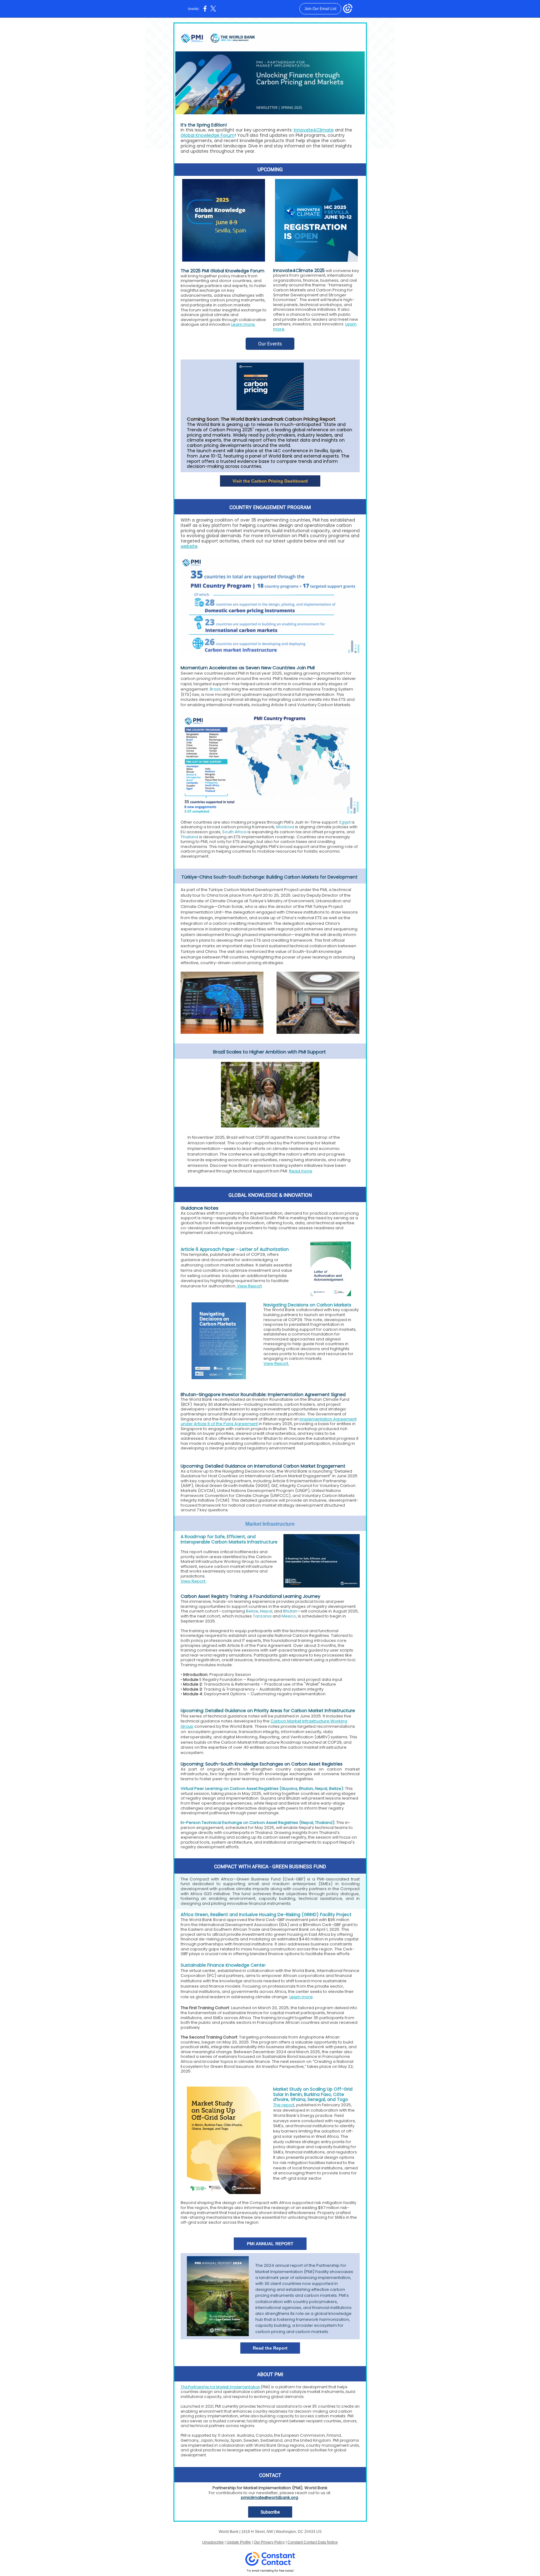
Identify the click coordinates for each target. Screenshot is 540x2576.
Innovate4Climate (314, 130)
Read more (301, 1171)
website (189, 546)
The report (284, 2105)
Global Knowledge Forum (208, 135)
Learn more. (243, 324)
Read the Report (270, 2348)
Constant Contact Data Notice (313, 2542)
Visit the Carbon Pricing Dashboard (270, 481)
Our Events (270, 344)
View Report (249, 1286)
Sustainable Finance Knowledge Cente (222, 1965)
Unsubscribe (213, 2542)
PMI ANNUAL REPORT (270, 2244)
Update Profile (239, 2542)
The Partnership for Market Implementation (220, 2387)
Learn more (301, 1997)
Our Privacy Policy (269, 2542)
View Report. (276, 1363)
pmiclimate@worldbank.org (270, 2497)
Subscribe (270, 2512)
